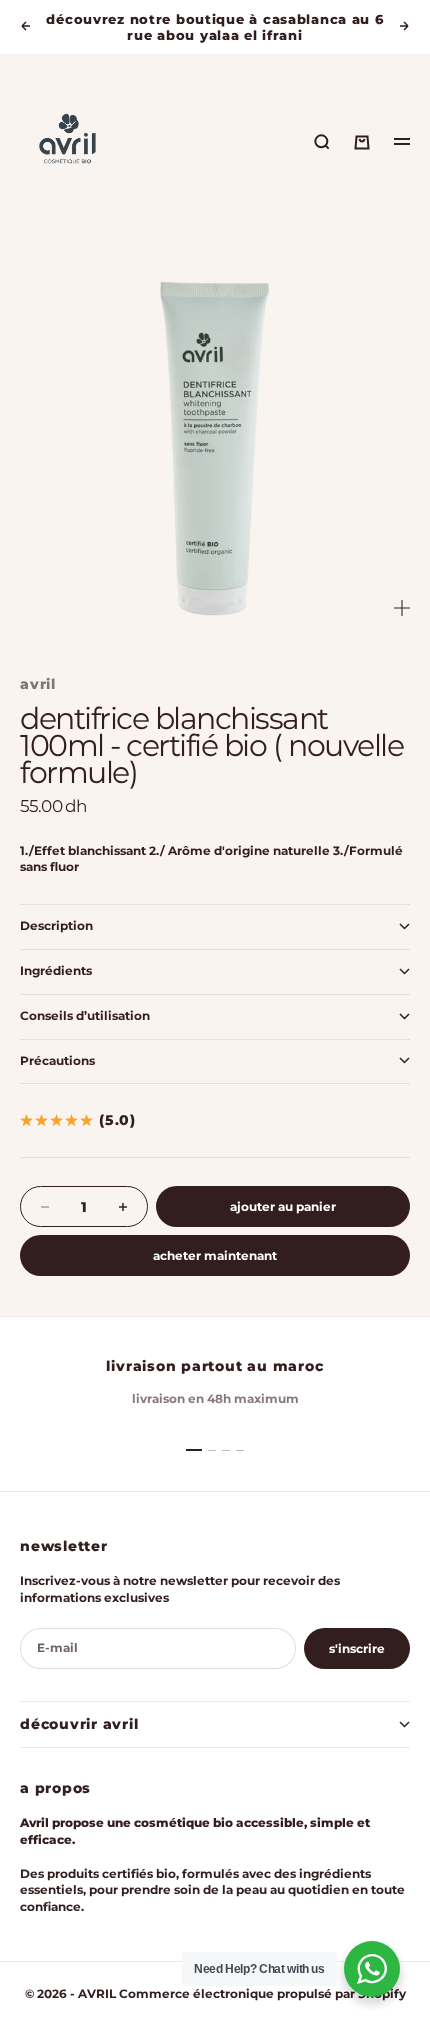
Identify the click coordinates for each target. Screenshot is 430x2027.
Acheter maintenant (215, 1255)
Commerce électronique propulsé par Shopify (262, 1993)
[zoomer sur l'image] (402, 608)
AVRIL (38, 684)
